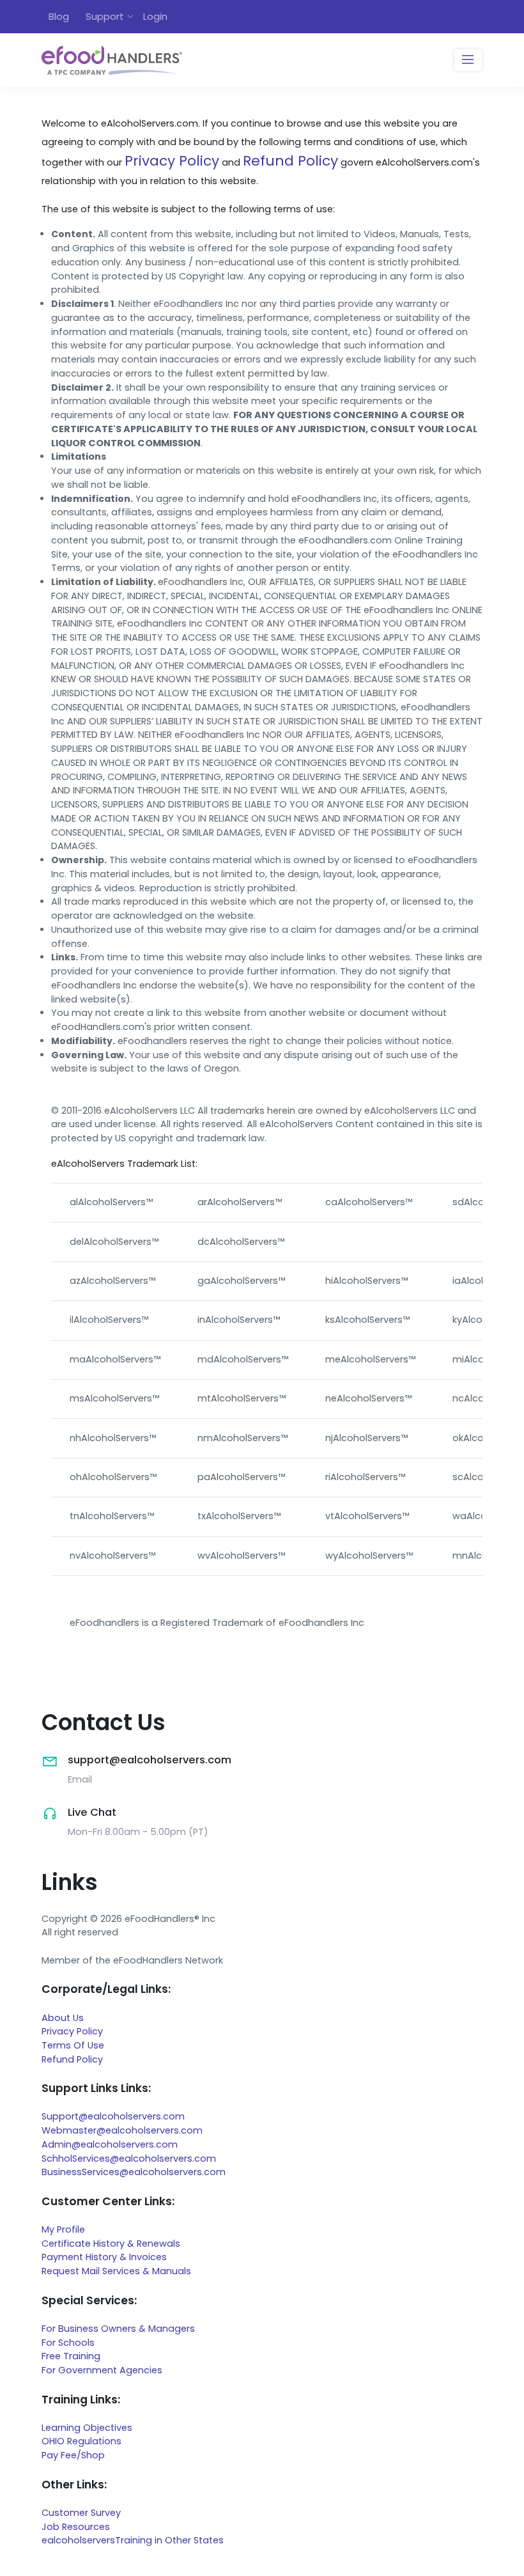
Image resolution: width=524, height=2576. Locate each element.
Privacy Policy (172, 161)
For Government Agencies (102, 2370)
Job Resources (76, 2527)
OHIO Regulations (81, 2441)
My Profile (63, 2229)
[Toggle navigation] (468, 60)
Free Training (71, 2356)
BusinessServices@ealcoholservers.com (134, 2172)
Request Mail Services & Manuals (116, 2271)
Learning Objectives (87, 2428)
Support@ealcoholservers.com (113, 2116)
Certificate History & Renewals (111, 2244)
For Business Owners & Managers (118, 2329)
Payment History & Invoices (104, 2257)
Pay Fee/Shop (73, 2455)
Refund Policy (290, 161)
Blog (59, 16)
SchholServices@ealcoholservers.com (129, 2158)
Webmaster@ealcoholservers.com (122, 2130)
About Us (63, 2018)
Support (105, 16)
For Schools (68, 2343)
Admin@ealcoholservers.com (110, 2144)
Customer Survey (81, 2513)
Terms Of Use (73, 2045)
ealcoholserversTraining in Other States (133, 2540)
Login (155, 16)
